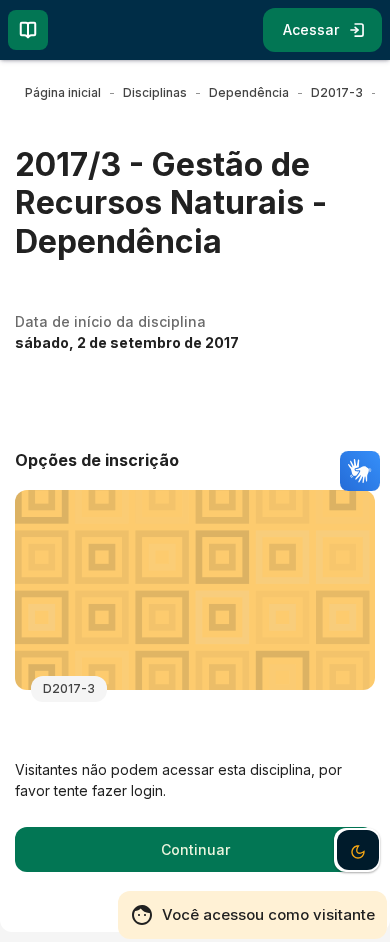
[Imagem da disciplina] (195, 590)
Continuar (195, 849)
